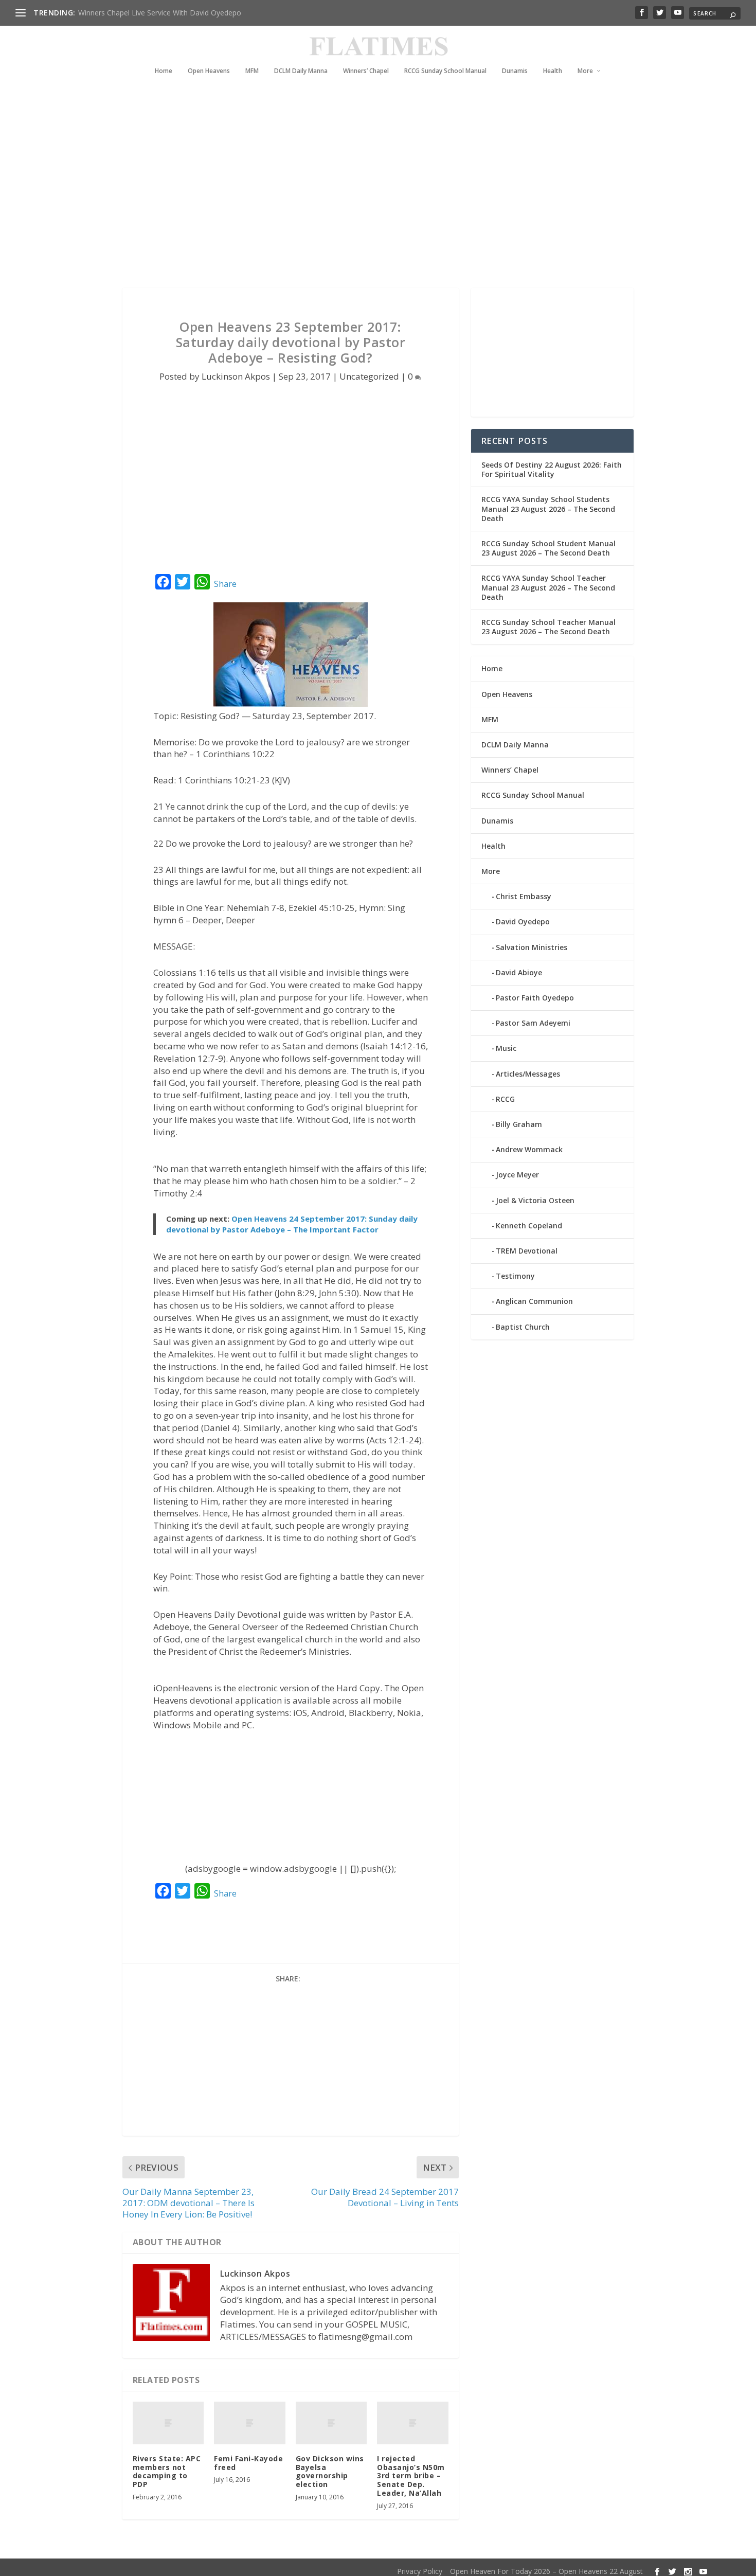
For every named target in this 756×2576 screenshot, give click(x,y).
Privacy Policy (420, 2571)
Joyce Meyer (517, 1175)
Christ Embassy (524, 896)
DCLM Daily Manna (301, 71)
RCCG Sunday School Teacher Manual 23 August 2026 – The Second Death (548, 627)
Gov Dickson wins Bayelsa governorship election (330, 2471)
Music (506, 1048)
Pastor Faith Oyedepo (535, 998)
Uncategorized (369, 376)
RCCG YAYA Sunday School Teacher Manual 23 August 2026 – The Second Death (548, 587)
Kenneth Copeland (529, 1226)
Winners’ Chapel (366, 71)
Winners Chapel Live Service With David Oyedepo (160, 13)
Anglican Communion (534, 1301)
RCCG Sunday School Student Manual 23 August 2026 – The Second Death (548, 548)
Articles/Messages (528, 1074)
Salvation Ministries (532, 947)
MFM (252, 71)
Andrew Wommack (529, 1149)
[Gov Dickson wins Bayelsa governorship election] (331, 2423)
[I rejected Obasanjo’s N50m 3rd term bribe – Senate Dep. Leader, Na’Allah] (413, 2423)
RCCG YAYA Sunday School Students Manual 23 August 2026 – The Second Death (548, 508)
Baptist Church (523, 1327)
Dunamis (515, 71)
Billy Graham (519, 1124)
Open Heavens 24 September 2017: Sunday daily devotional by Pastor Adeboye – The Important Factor (292, 1224)
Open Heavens (209, 71)
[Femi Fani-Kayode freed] (250, 2423)
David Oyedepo (523, 922)
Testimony (515, 1276)
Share (225, 584)
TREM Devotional (527, 1251)
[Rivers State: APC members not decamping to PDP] (168, 2423)
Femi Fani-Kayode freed (248, 2463)
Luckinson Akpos (236, 376)
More (585, 71)
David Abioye (519, 972)
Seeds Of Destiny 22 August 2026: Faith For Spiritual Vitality (552, 469)
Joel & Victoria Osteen (535, 1200)
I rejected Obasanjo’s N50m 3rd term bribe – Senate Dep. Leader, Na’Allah (411, 2476)
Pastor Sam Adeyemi (533, 1023)
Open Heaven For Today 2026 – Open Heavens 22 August (546, 2571)
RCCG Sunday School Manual (445, 71)
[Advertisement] (357, 195)
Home (164, 71)
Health (553, 71)
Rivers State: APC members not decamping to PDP (167, 2471)
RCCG (505, 1099)
